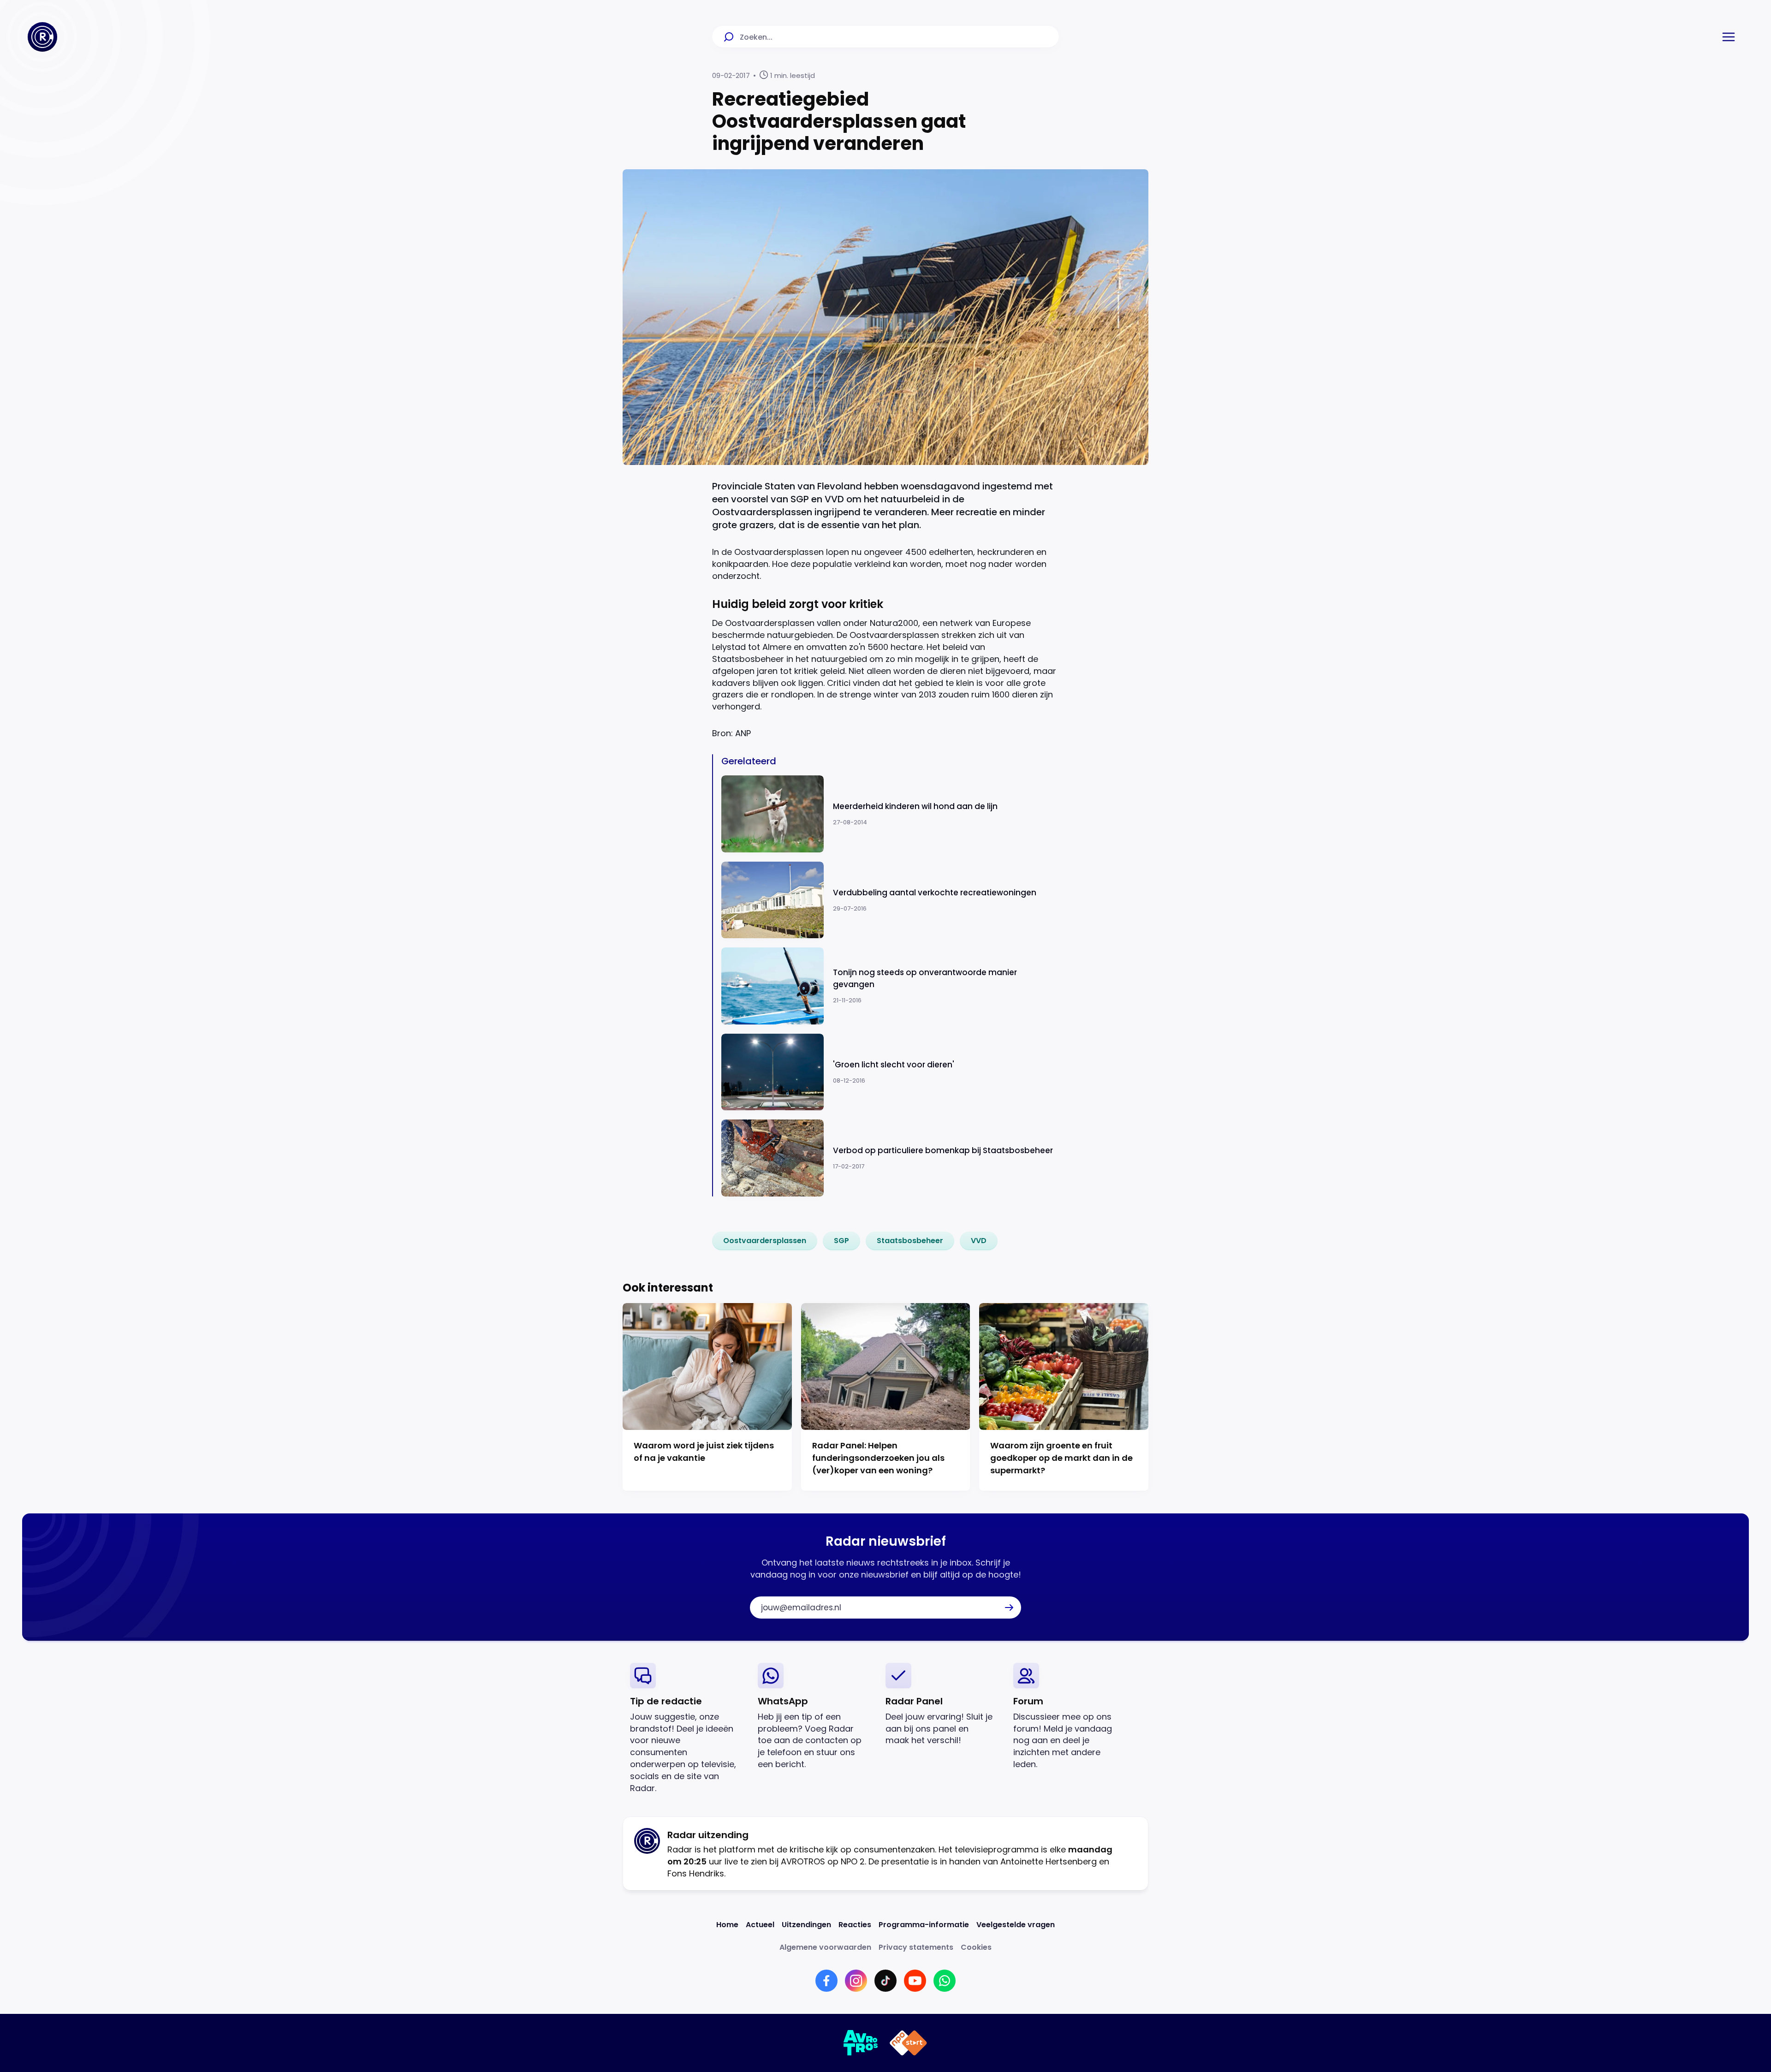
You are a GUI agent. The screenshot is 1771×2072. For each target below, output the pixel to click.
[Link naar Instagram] (856, 1981)
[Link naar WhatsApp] (945, 1981)
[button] (1729, 37)
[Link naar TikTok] (885, 1981)
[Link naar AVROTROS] (861, 2043)
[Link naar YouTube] (915, 1981)
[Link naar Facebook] (826, 1981)
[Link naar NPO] (908, 2043)
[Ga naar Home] (42, 37)
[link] (765, 1241)
